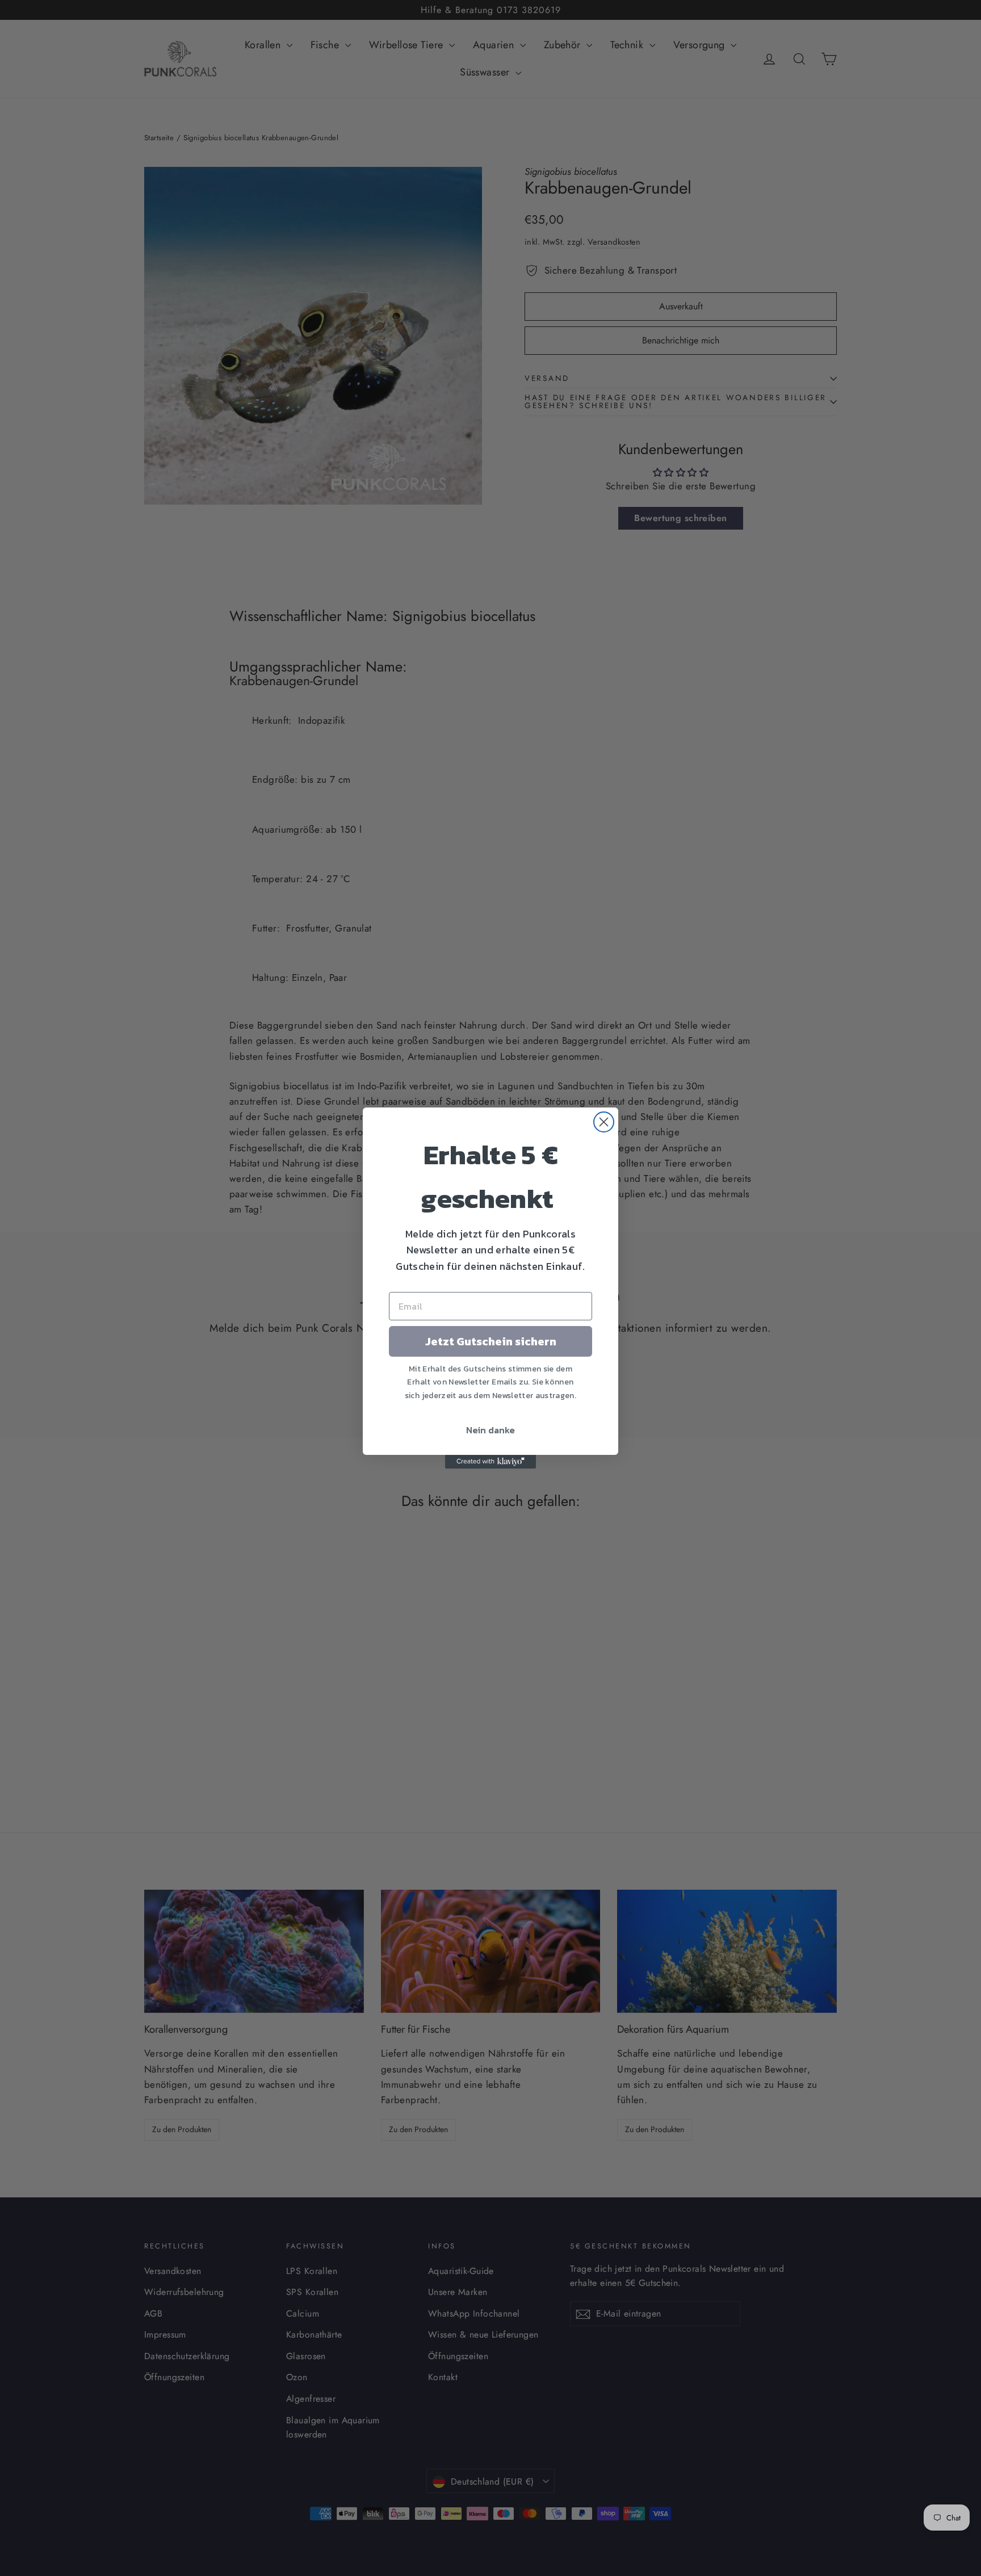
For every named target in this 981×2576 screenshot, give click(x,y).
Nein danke (491, 1430)
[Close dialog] (604, 1122)
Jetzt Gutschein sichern (491, 1341)
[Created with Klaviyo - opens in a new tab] (491, 1462)
